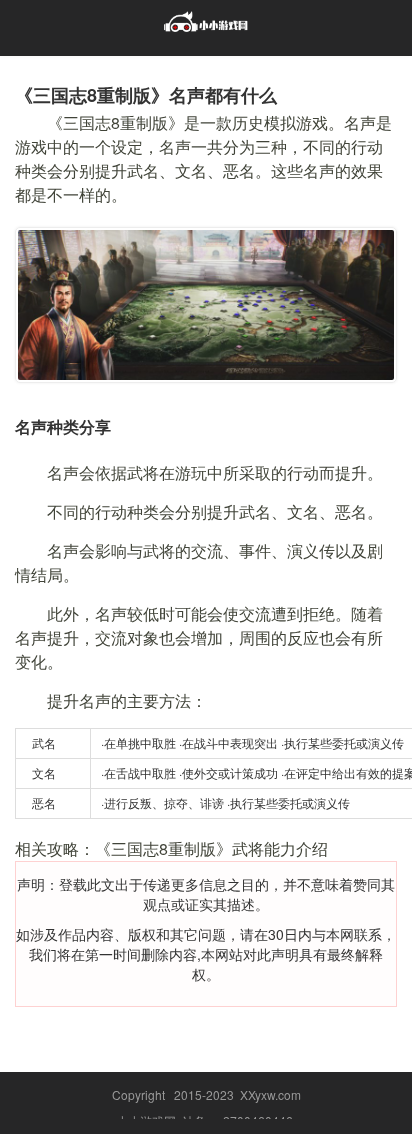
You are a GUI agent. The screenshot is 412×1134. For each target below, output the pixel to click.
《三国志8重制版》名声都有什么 (146, 95)
